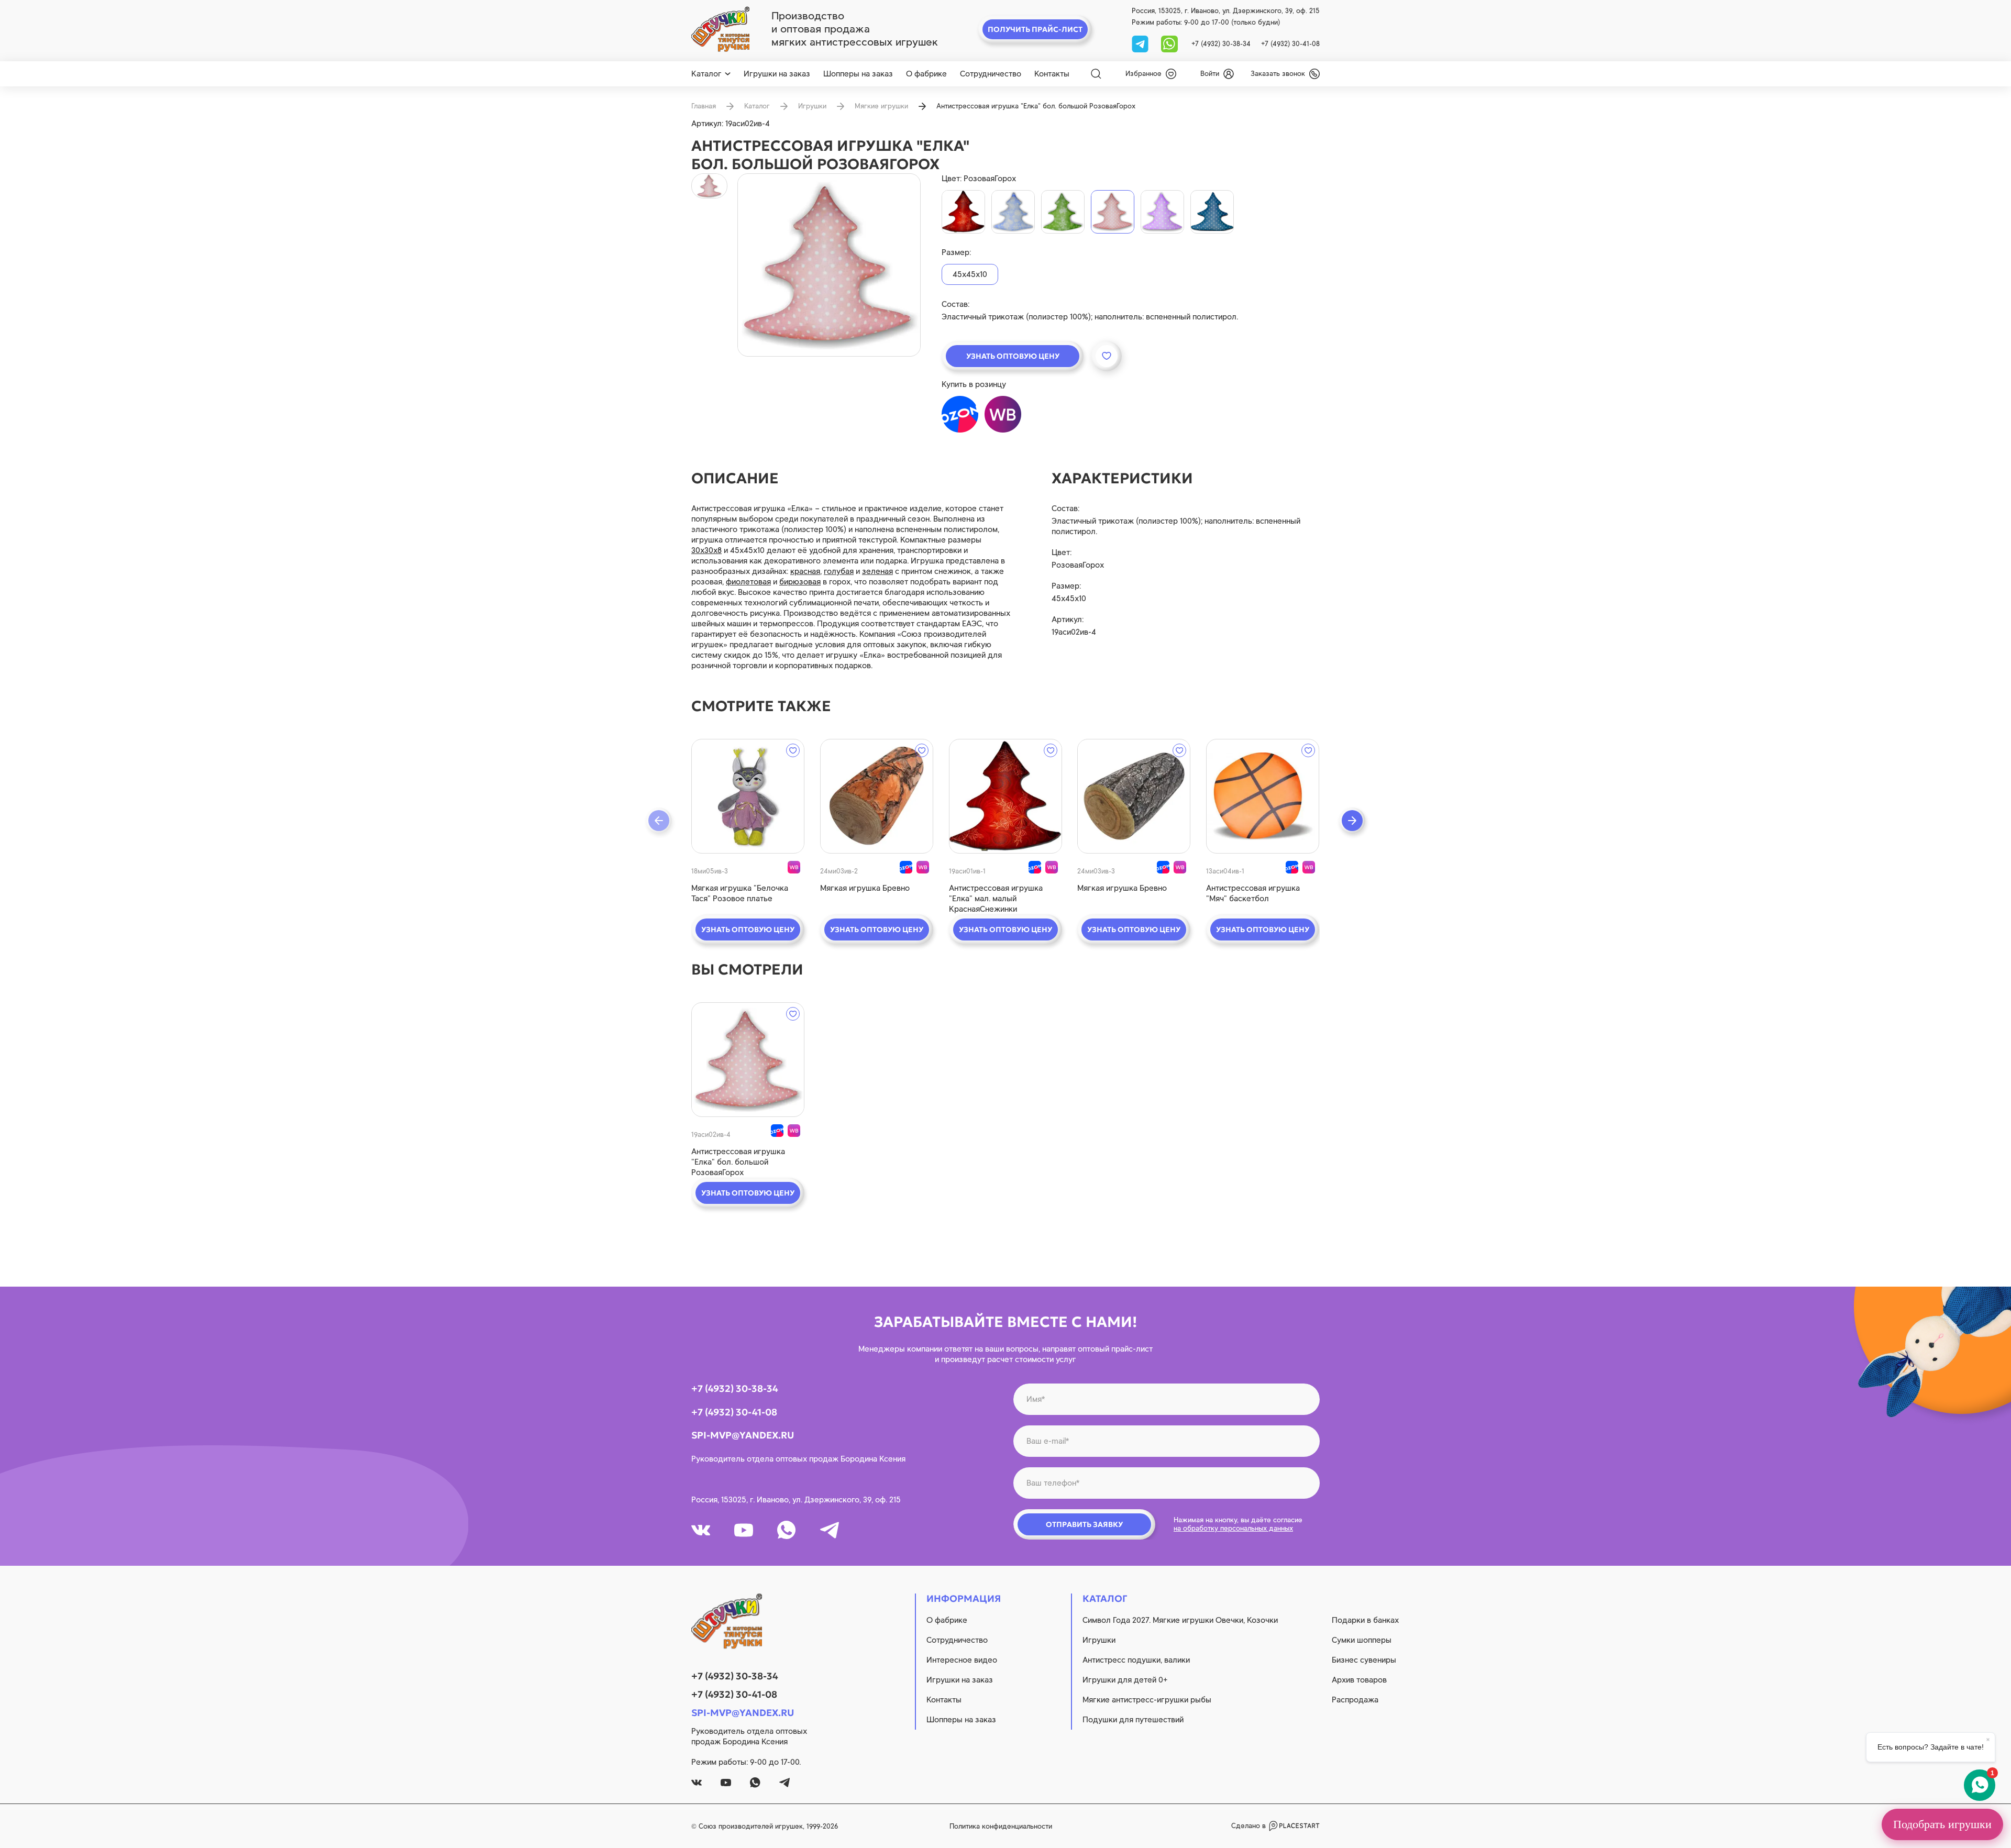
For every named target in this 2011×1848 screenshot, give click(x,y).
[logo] (720, 29)
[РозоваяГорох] (1113, 212)
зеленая (877, 571)
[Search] (1096, 74)
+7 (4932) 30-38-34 (1221, 44)
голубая (839, 571)
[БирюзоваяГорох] (1212, 212)
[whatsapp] (1169, 43)
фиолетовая (748, 582)
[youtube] (744, 1530)
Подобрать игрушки (1942, 1824)
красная (805, 571)
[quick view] (748, 796)
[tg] (1141, 43)
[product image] (829, 265)
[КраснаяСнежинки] (963, 212)
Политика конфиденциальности (1001, 1826)
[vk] (701, 1530)
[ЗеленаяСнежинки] (1063, 212)
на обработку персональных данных (1233, 1528)
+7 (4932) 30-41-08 (1290, 44)
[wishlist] (793, 750)
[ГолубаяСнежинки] (1013, 212)
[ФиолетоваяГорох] (1162, 212)
